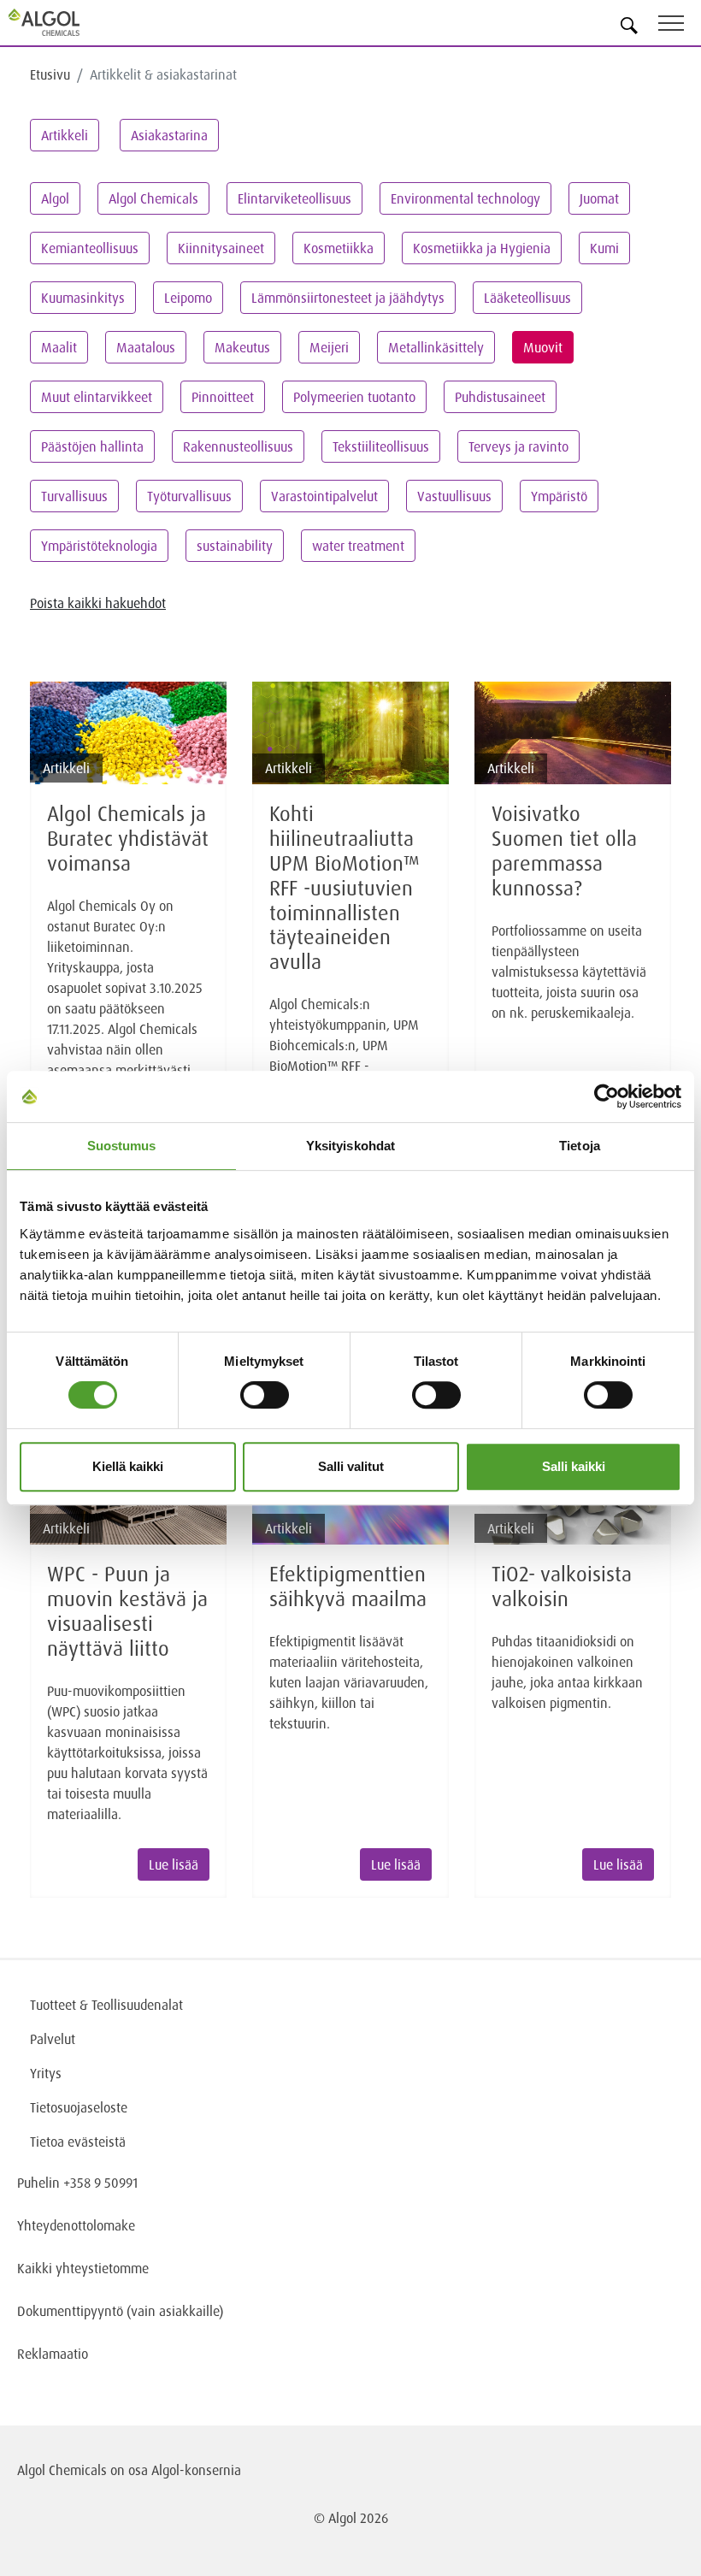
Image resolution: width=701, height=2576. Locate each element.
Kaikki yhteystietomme (83, 2268)
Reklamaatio (53, 2354)
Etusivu (50, 74)
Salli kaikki (574, 1466)
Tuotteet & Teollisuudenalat (106, 2005)
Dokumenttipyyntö (72, 2311)
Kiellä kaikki (128, 1466)
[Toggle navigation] (680, 26)
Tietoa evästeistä (78, 2142)
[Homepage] (64, 22)
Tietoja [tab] (580, 1146)
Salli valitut (351, 1466)
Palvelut (53, 2039)
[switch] (265, 1395)
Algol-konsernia (196, 2470)
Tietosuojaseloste (79, 2107)
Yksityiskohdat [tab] (350, 1146)
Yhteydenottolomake (76, 2225)
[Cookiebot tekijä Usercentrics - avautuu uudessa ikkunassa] (607, 1096)
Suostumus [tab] (122, 1146)
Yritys (46, 2073)
